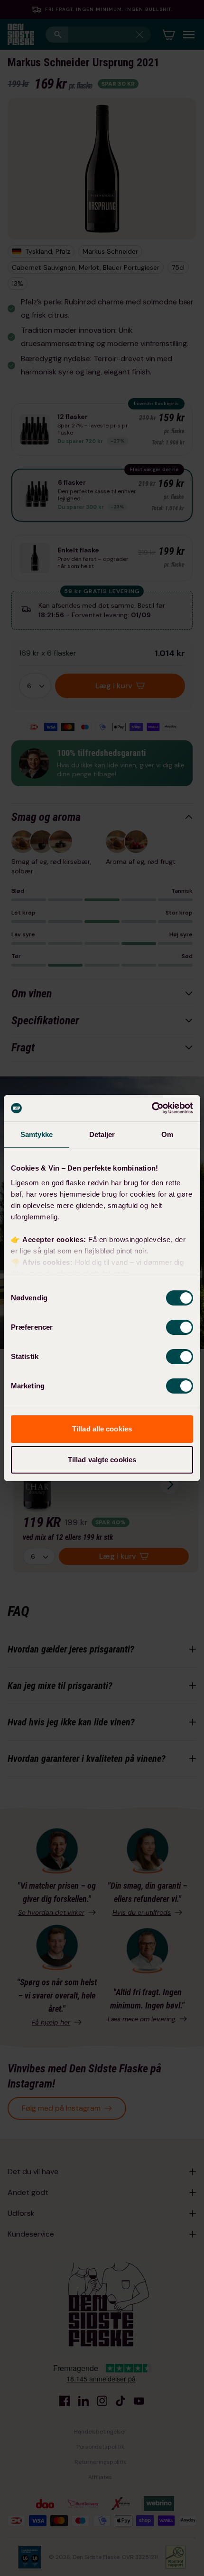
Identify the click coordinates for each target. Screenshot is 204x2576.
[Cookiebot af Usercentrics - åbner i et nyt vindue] (152, 1108)
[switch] (180, 1327)
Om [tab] (167, 1134)
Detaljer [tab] (102, 1134)
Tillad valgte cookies (102, 1460)
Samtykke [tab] (37, 1134)
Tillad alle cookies (102, 1429)
